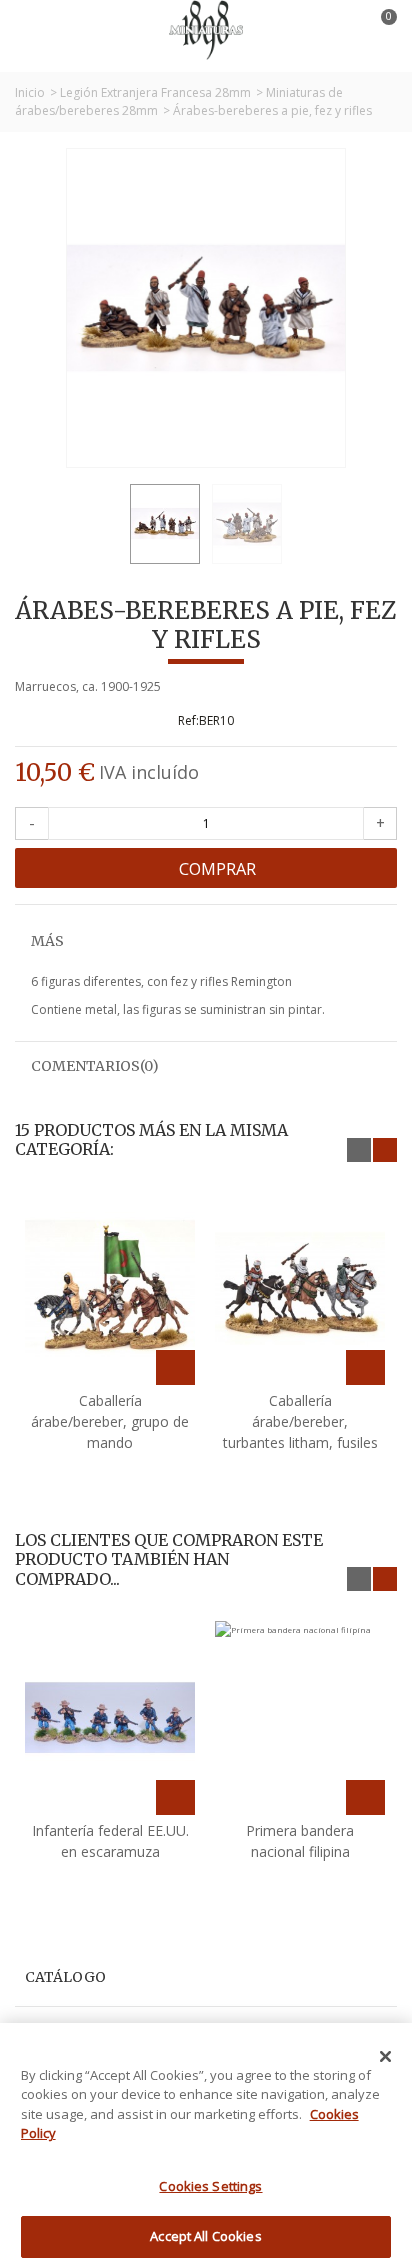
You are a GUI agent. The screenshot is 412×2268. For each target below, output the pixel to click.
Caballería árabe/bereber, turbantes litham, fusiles (300, 1421)
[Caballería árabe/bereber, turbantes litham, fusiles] (300, 1289)
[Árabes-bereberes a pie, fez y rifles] (165, 524)
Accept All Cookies (205, 2236)
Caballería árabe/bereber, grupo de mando (110, 1421)
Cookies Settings (210, 2186)
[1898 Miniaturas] (206, 28)
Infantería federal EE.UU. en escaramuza (110, 1841)
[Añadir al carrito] (175, 1367)
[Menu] (40, 30)
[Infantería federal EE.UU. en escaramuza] (110, 1718)
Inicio (30, 92)
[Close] (386, 2057)
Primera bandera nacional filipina (300, 1841)
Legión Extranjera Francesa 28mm (155, 92)
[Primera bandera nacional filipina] (300, 1718)
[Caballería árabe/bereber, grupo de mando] (110, 1289)
